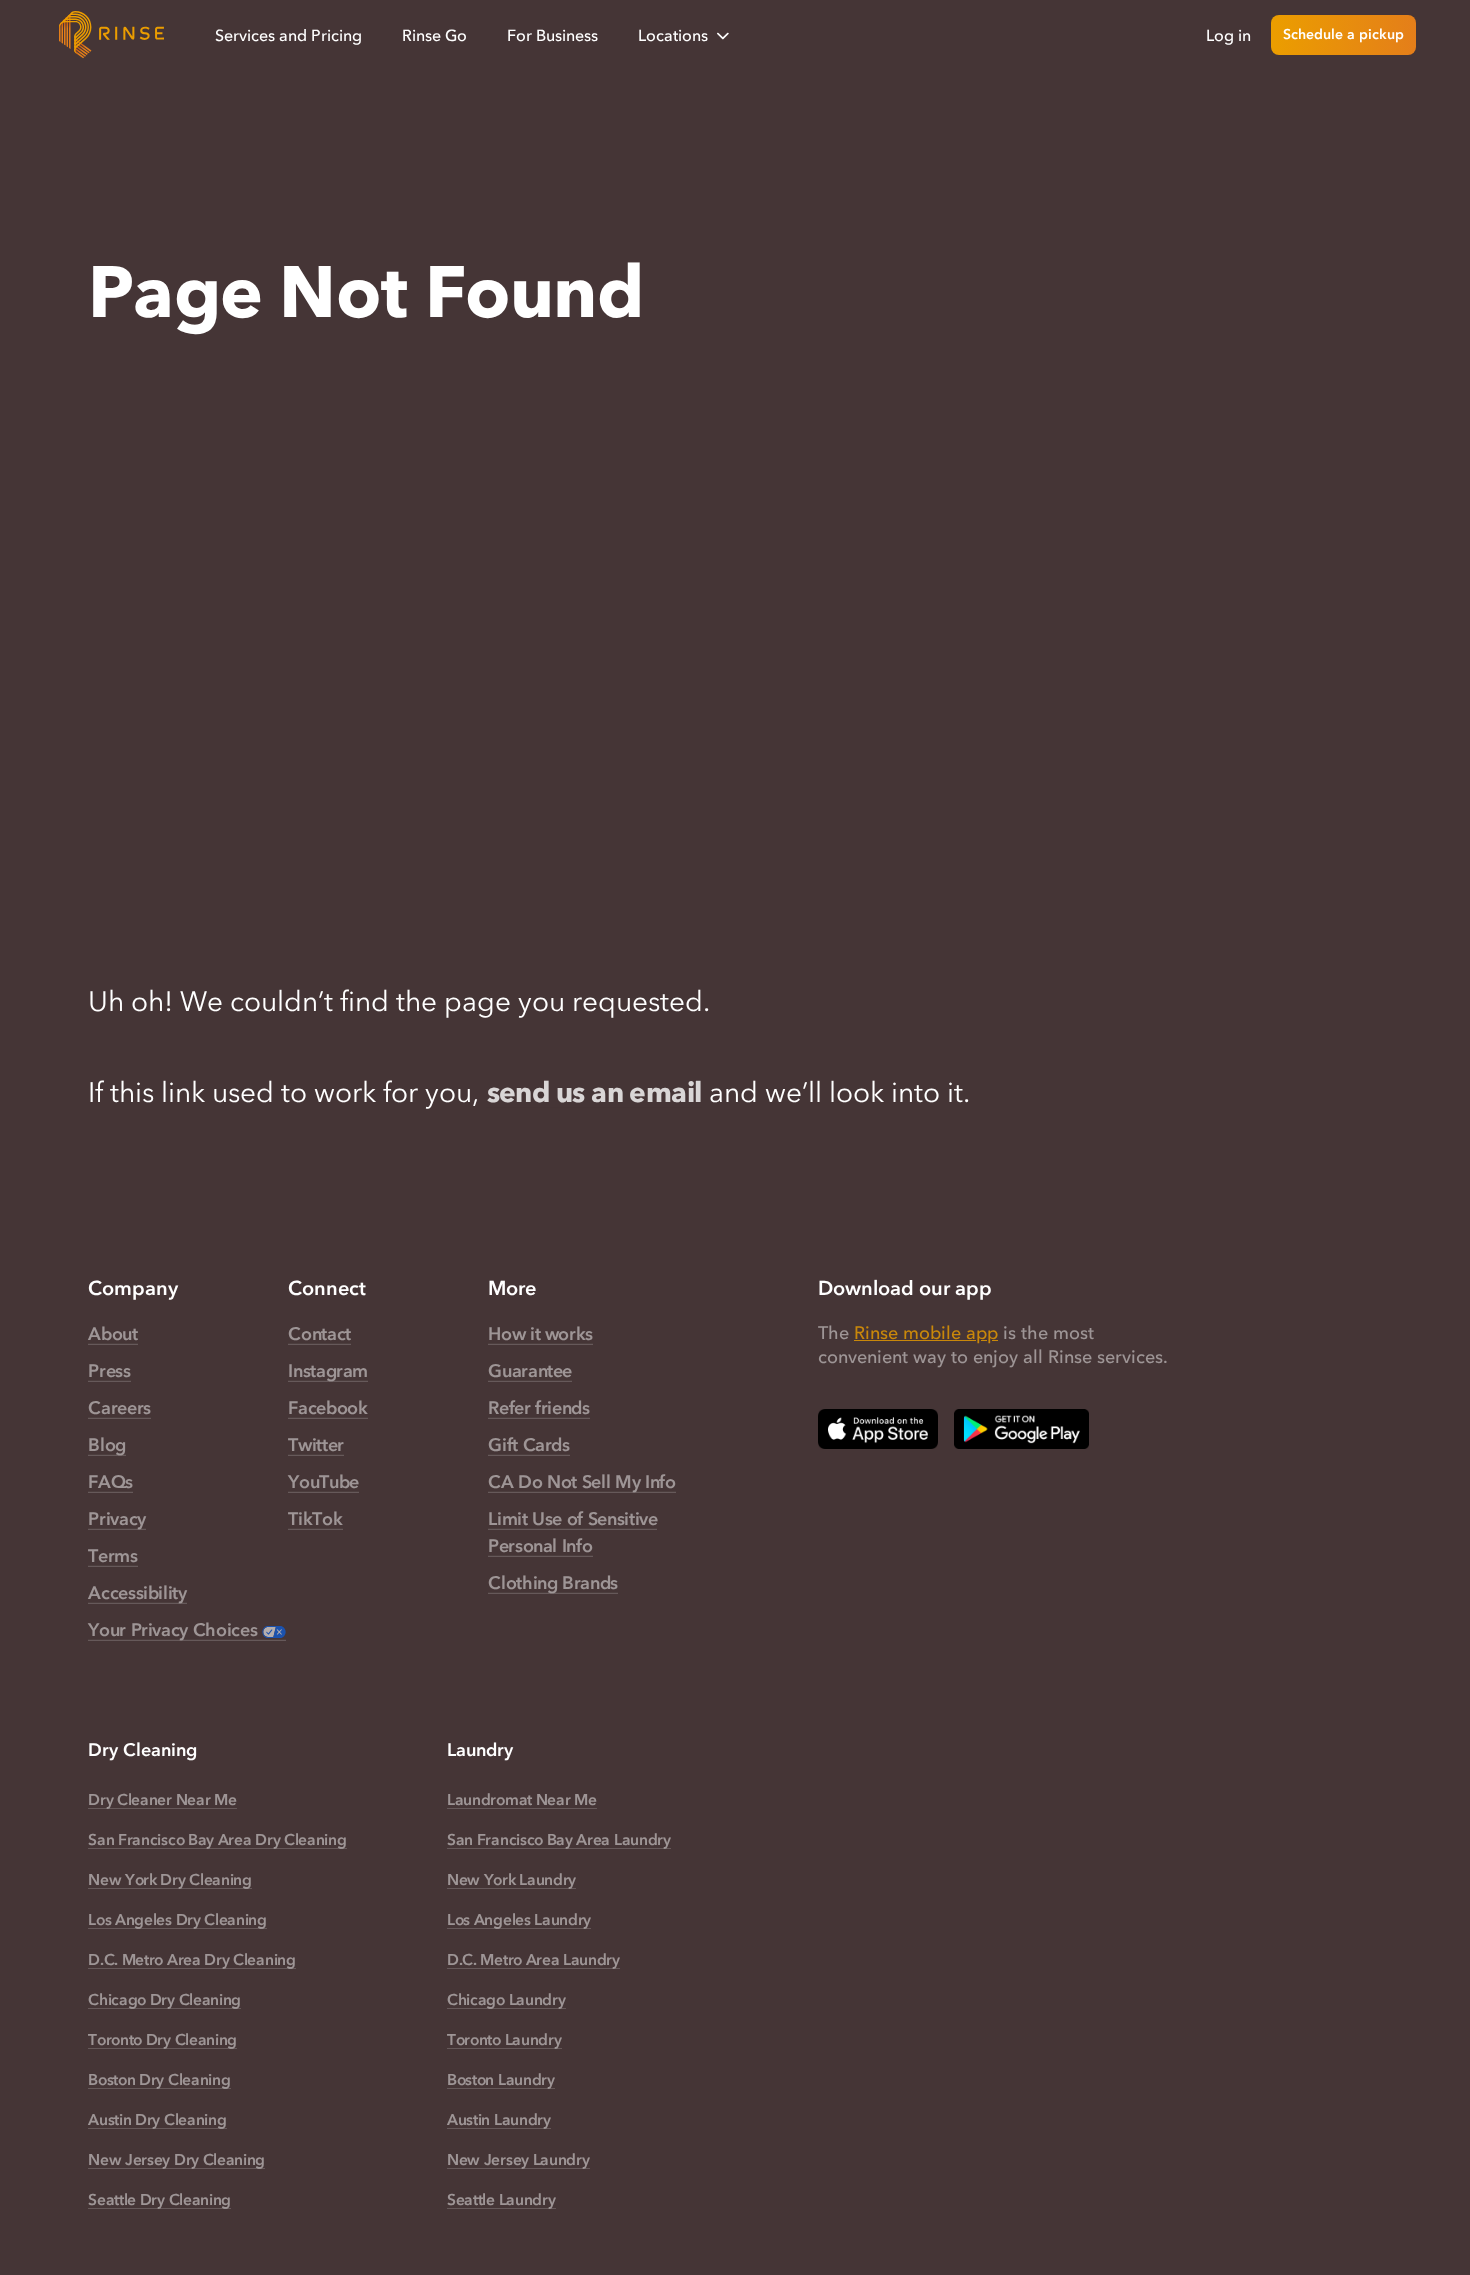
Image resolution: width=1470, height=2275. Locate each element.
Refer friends (538, 1408)
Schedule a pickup (1343, 34)
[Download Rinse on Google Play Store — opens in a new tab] (1021, 1429)
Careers (119, 1408)
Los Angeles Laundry (519, 1919)
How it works (540, 1334)
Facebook (327, 1408)
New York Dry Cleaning (169, 1879)
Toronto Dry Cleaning (162, 2039)
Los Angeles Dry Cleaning (177, 1919)
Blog (107, 1445)
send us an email (594, 1092)
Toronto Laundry (504, 2039)
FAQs (110, 1482)
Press (109, 1371)
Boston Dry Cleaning (159, 2079)
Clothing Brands (553, 1583)
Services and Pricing (288, 35)
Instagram (328, 1371)
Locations (673, 35)
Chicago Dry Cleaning (164, 1999)
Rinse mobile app (926, 1333)
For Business (552, 35)
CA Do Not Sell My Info (581, 1482)
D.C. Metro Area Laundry (533, 1959)
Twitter (315, 1445)
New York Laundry (511, 1879)
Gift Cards (528, 1445)
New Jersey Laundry (518, 2159)
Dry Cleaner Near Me (162, 1799)
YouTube (323, 1482)
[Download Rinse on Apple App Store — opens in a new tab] (878, 1429)
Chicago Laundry (506, 1999)
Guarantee (530, 1371)
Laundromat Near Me (521, 1799)
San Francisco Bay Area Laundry (559, 1839)
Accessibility (137, 1593)
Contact (319, 1334)
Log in (1228, 35)
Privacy (116, 1519)
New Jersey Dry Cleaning (176, 2159)
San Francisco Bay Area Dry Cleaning (217, 1839)
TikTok (315, 1519)
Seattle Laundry (501, 2199)
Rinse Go (434, 35)
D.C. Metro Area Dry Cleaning (191, 1959)
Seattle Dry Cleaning (159, 2199)
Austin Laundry (499, 2119)
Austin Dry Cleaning (157, 2119)
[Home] (112, 35)
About (112, 1334)
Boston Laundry (501, 2079)
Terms (112, 1556)
